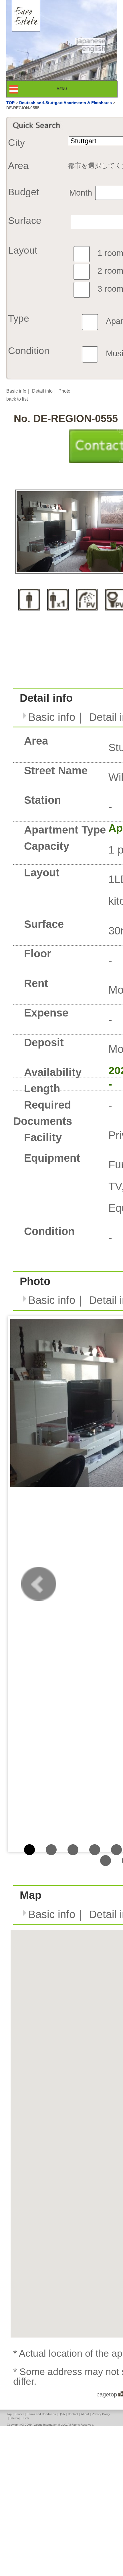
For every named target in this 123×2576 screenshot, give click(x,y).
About (85, 2414)
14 (106, 1861)
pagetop (107, 2394)
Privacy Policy (101, 2414)
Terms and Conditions (41, 2414)
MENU (67, 89)
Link (26, 2418)
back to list (17, 399)
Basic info (16, 391)
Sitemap (15, 2418)
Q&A (62, 2414)
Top (9, 2414)
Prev (39, 1584)
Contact (73, 2414)
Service (19, 2414)
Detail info (42, 391)
